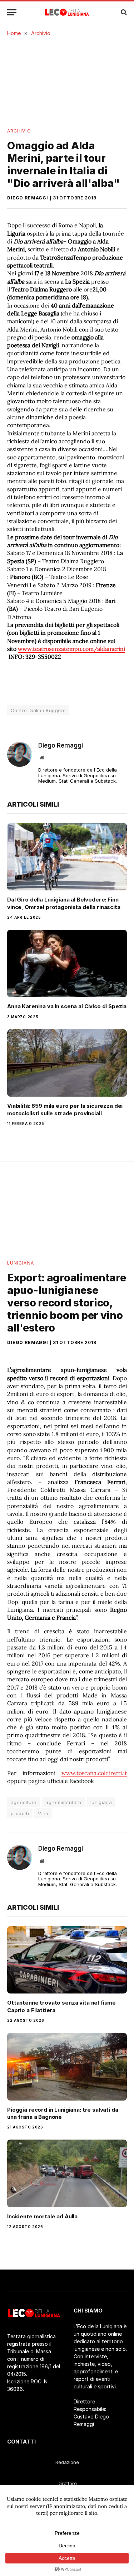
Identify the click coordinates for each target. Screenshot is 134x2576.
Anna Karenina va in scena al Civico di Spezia (67, 1006)
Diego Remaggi (28, 198)
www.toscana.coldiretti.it (94, 1773)
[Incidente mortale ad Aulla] (67, 2173)
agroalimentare (63, 1802)
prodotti (20, 1813)
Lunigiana (21, 1263)
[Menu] (12, 12)
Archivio (19, 131)
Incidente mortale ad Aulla (42, 2216)
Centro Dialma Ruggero (38, 710)
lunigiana (101, 1802)
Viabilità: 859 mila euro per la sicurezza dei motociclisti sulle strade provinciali (65, 1109)
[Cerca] (123, 12)
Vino (43, 1813)
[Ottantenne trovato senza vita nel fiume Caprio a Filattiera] (67, 1960)
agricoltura (24, 1802)
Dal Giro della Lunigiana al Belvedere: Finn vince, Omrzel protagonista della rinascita (64, 903)
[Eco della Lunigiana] (67, 12)
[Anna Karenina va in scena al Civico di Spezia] (67, 963)
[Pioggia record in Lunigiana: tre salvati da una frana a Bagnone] (67, 2067)
